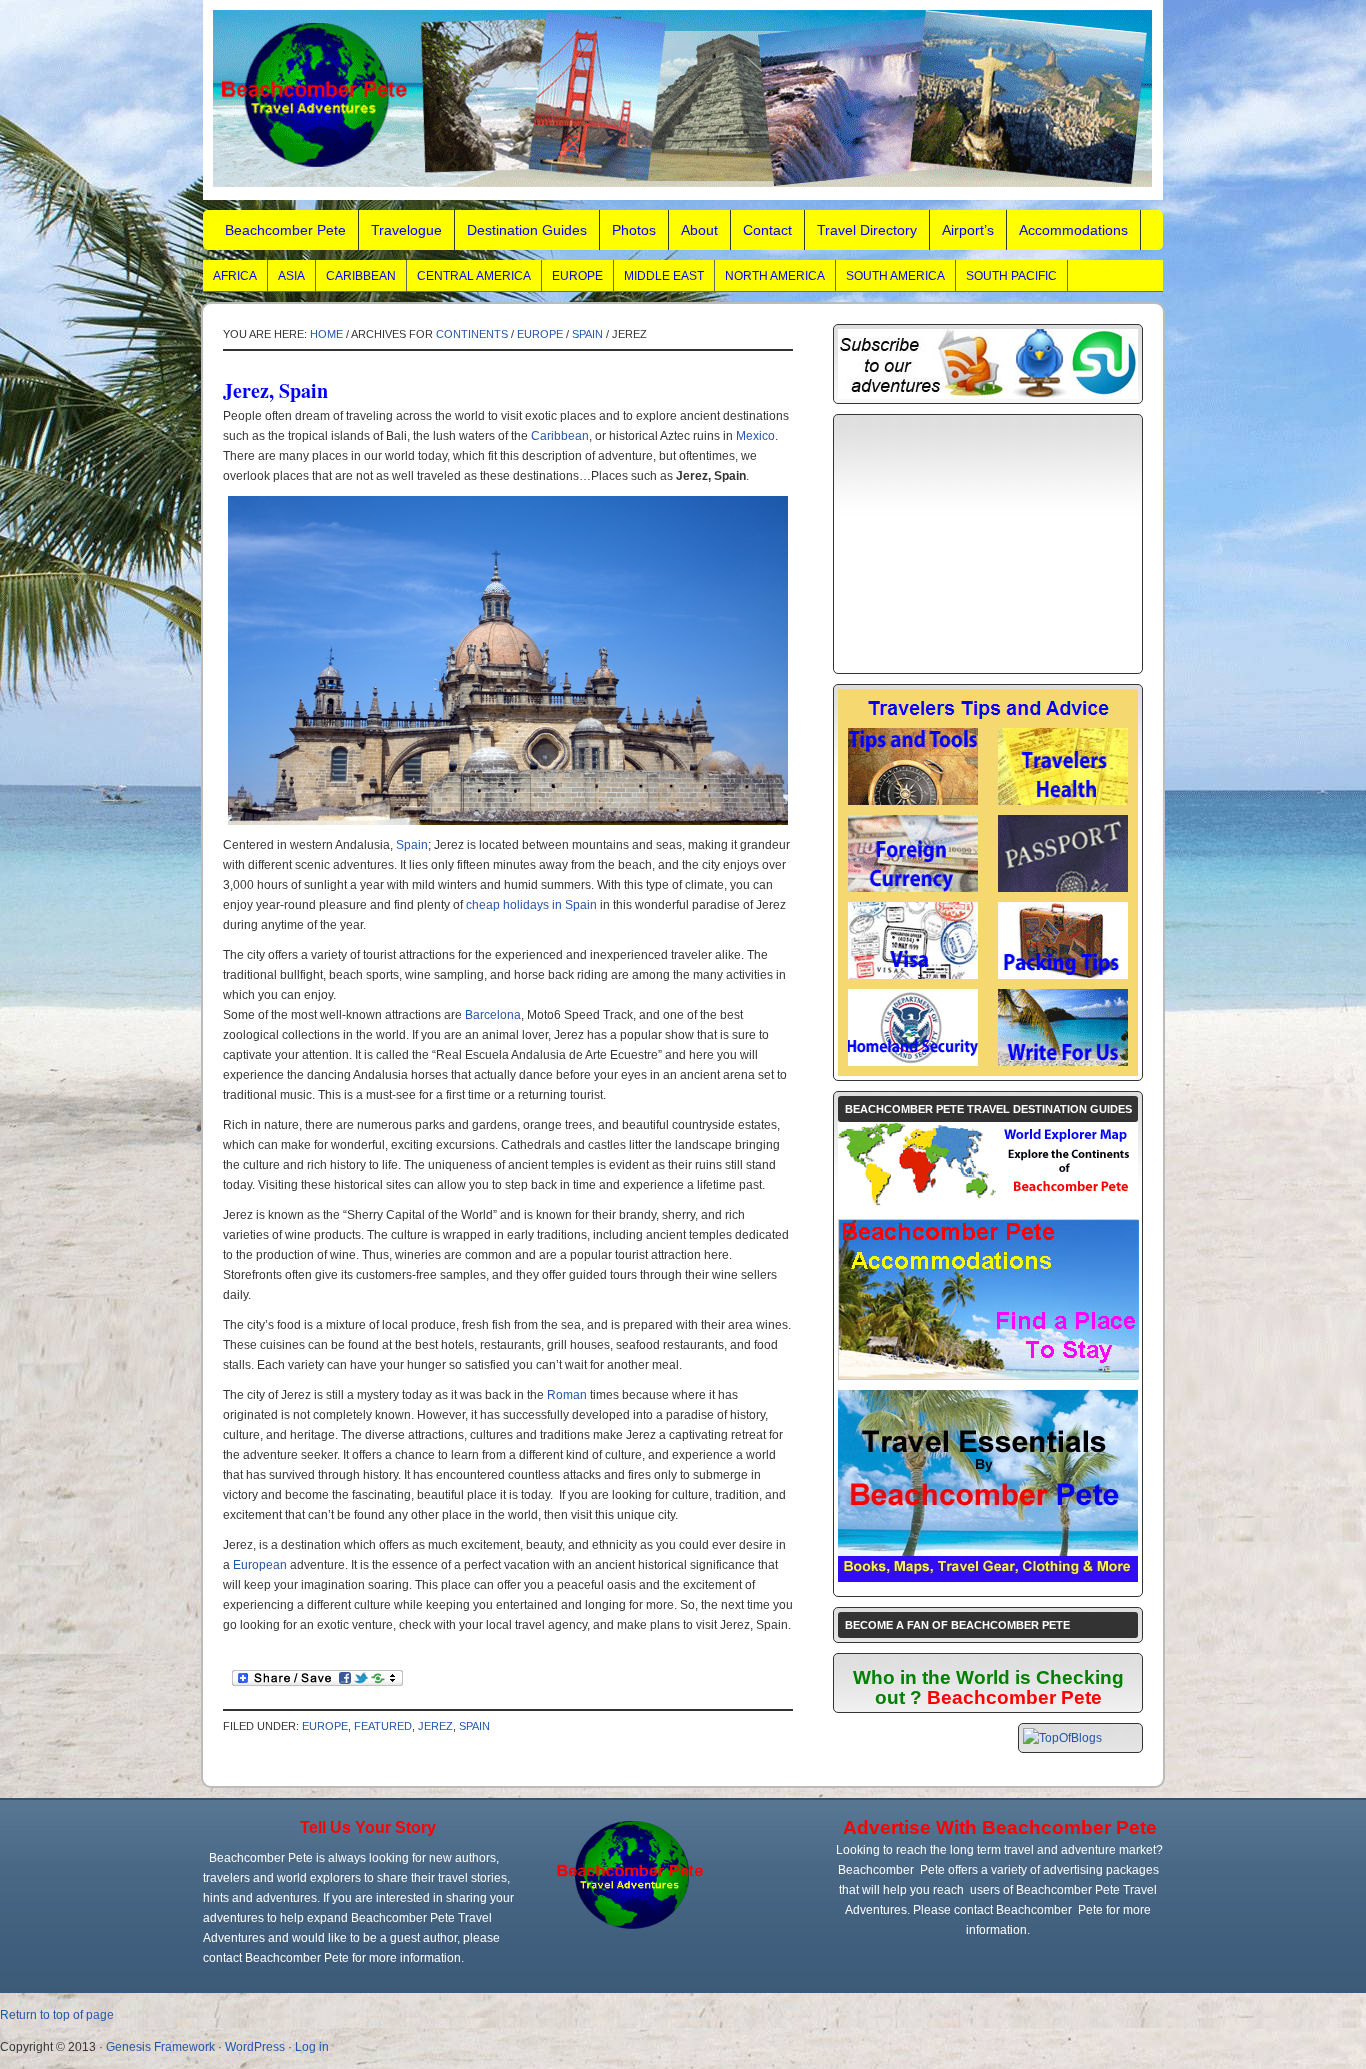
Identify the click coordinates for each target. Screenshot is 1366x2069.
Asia (291, 276)
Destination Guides (527, 230)
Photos (634, 230)
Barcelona (493, 1015)
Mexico (755, 436)
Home (326, 334)
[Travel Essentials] (988, 1578)
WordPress (255, 2047)
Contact (767, 230)
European (260, 1565)
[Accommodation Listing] (989, 1375)
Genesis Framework (160, 2047)
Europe (577, 276)
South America (895, 276)
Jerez (435, 1726)
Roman (567, 1395)
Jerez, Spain (275, 390)
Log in (312, 2047)
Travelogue (406, 230)
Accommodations (1073, 230)
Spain (587, 334)
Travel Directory (867, 230)
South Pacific (1011, 276)
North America (775, 276)
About (699, 230)
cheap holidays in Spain (531, 905)
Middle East (664, 276)
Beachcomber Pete (285, 230)
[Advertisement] (988, 544)
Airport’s (968, 230)
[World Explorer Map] (988, 1205)
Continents (472, 334)
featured (383, 1726)
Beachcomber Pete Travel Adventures (683, 100)
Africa (235, 276)
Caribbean (361, 276)
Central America (474, 276)
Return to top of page (57, 2015)
